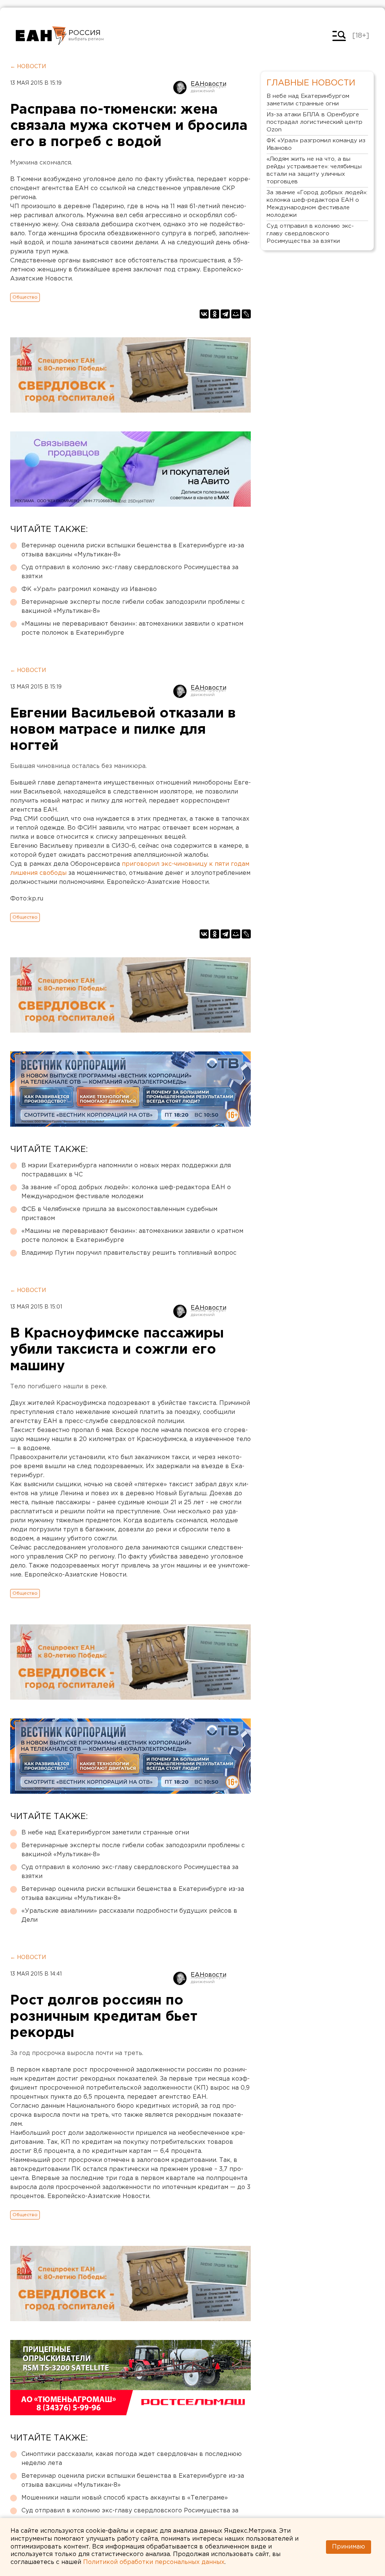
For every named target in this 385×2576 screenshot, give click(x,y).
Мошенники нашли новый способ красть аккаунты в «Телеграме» (125, 2498)
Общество (25, 297)
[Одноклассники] (215, 314)
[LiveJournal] (246, 314)
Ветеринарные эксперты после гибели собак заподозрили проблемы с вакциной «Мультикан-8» (133, 607)
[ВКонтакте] (204, 314)
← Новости (28, 67)
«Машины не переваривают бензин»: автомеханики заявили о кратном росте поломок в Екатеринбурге (132, 628)
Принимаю (349, 2547)
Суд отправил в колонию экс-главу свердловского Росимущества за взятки (130, 572)
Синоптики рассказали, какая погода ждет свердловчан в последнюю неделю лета (132, 2459)
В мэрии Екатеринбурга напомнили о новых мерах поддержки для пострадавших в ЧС (126, 1170)
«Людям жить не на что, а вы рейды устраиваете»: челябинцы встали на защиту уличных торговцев (314, 170)
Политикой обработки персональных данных (154, 2562)
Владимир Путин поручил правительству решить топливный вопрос (129, 1253)
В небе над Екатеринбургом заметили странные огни (105, 1833)
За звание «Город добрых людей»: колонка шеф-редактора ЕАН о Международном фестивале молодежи (126, 1192)
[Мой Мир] (236, 314)
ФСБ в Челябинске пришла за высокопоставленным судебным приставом (119, 1214)
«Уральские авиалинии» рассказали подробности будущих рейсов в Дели (129, 1916)
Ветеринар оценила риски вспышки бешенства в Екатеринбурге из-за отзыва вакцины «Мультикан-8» (133, 550)
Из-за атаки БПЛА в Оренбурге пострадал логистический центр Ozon (315, 122)
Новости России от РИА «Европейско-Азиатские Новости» (41, 36)
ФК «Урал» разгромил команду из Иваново (89, 589)
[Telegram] (225, 314)
